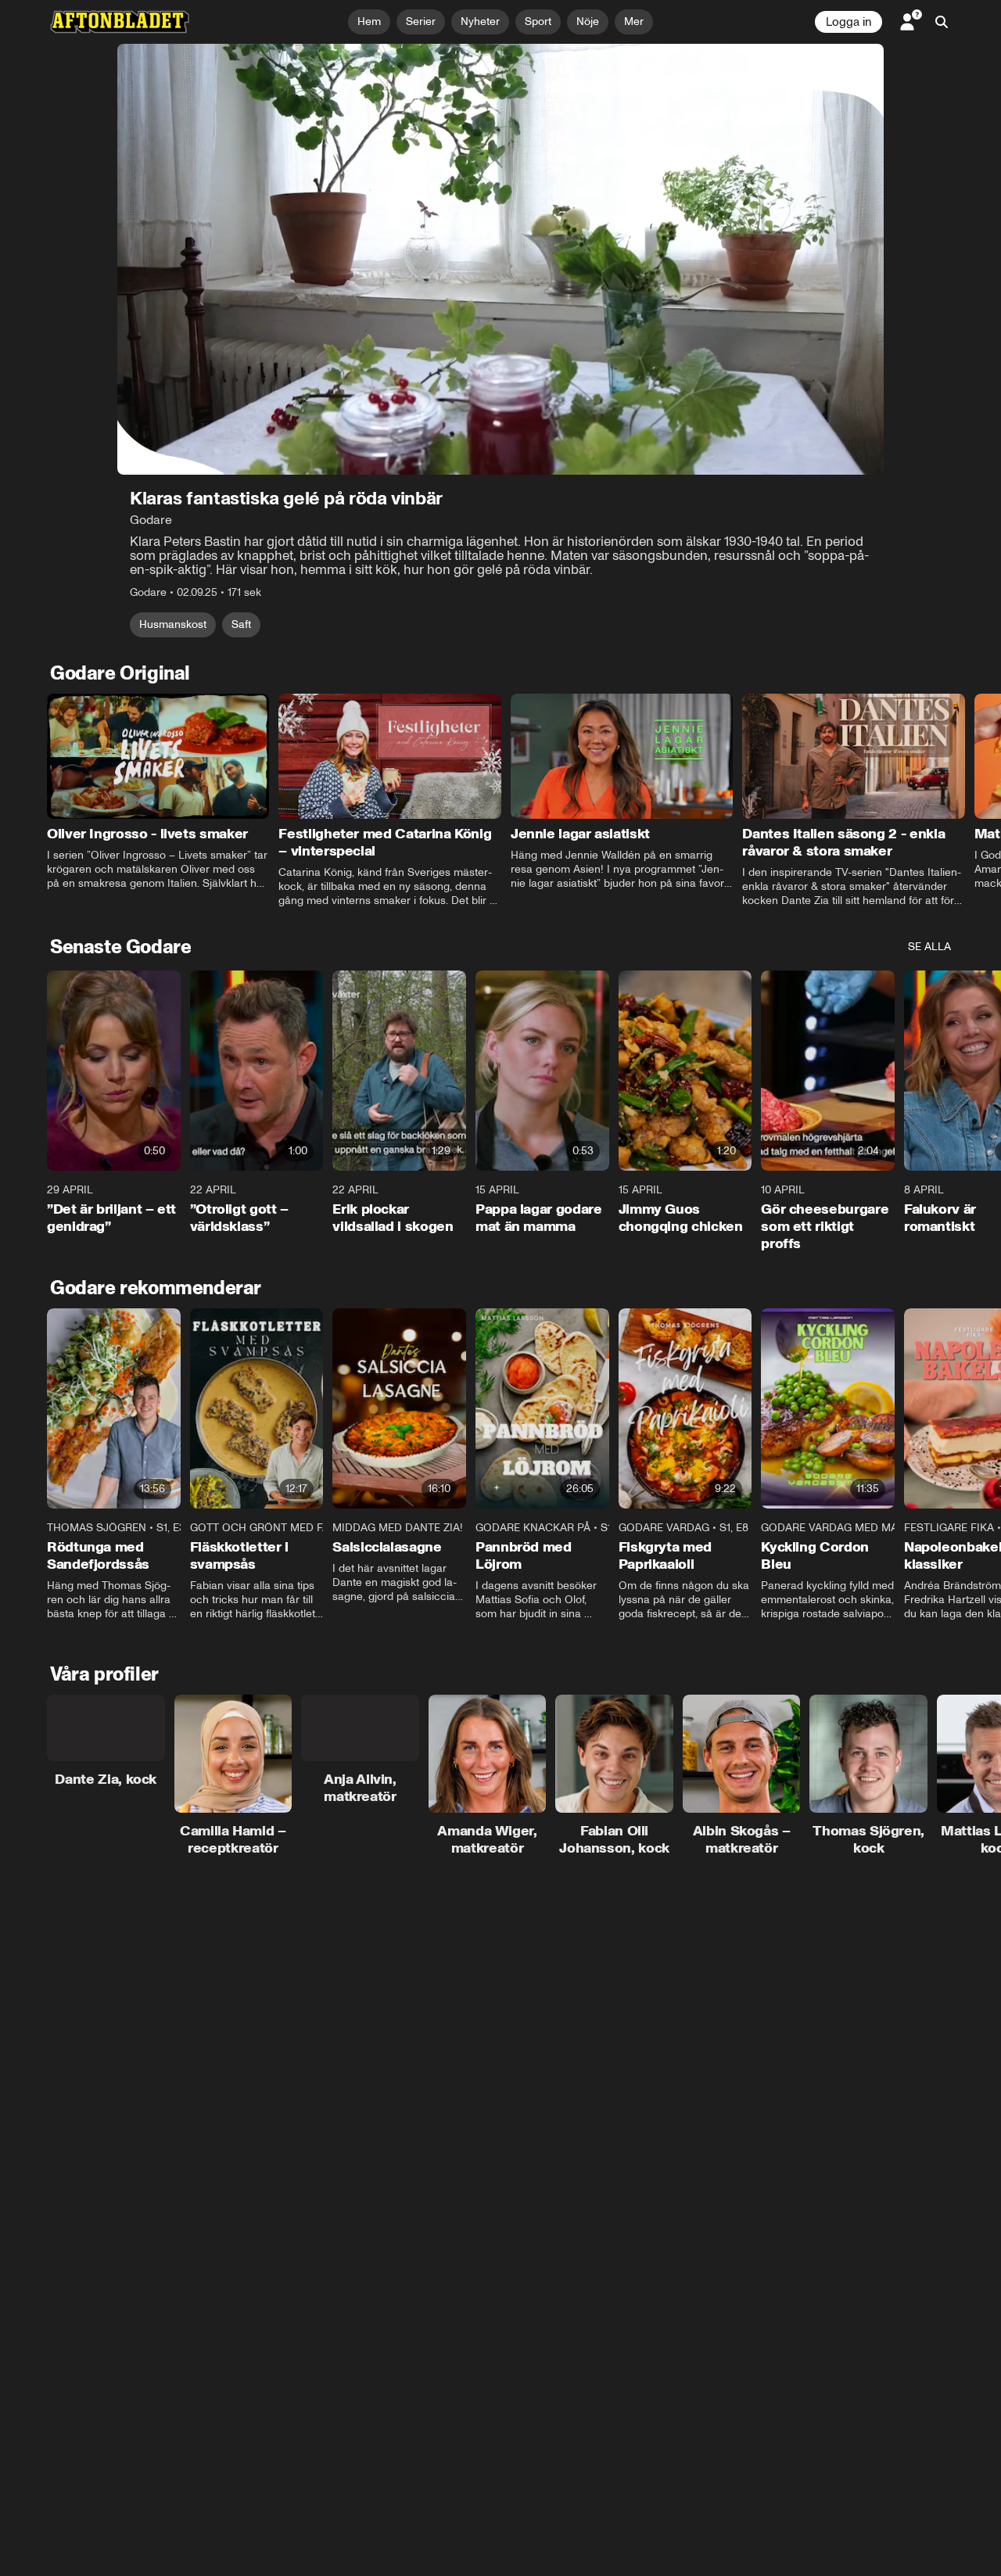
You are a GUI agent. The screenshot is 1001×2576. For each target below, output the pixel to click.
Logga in (849, 22)
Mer (634, 22)
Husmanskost (173, 624)
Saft (241, 624)
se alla (929, 947)
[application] (500, 259)
